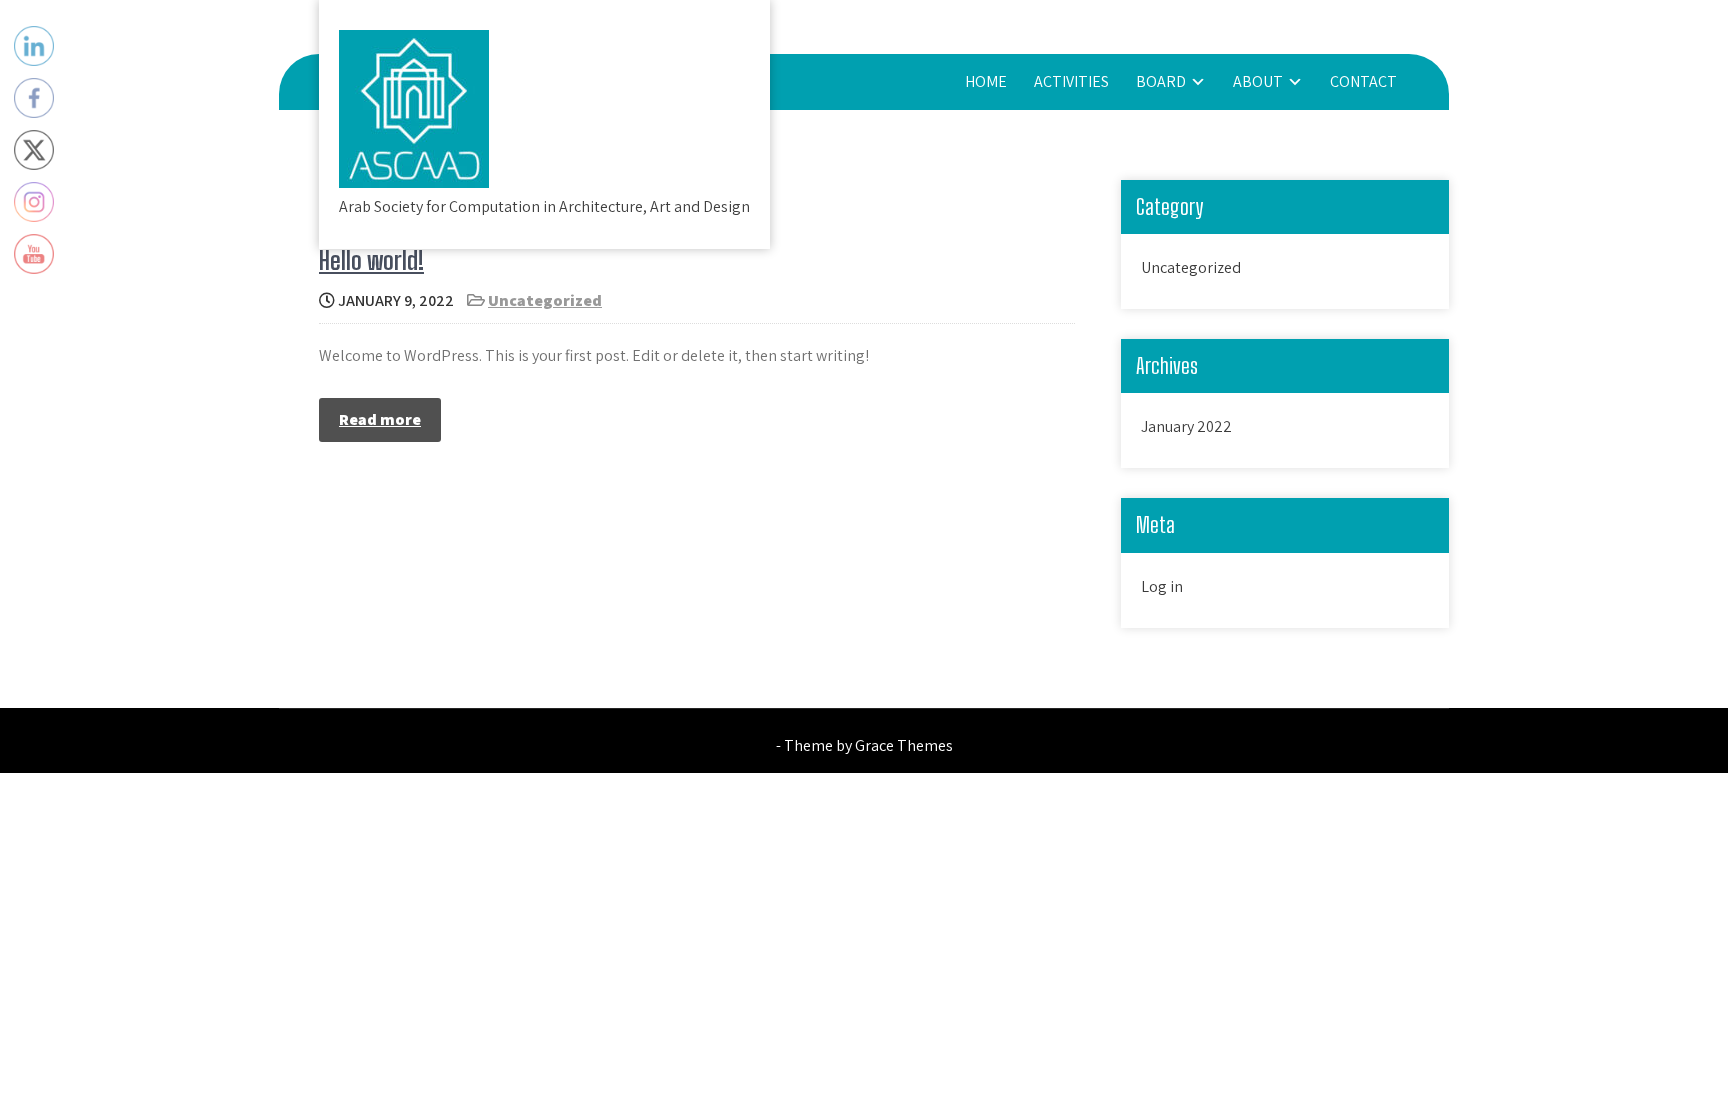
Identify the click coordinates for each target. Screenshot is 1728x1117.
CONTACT (1363, 81)
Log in (1162, 586)
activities (1071, 81)
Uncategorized (545, 300)
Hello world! (371, 260)
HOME (986, 81)
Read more (380, 419)
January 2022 (1186, 426)
